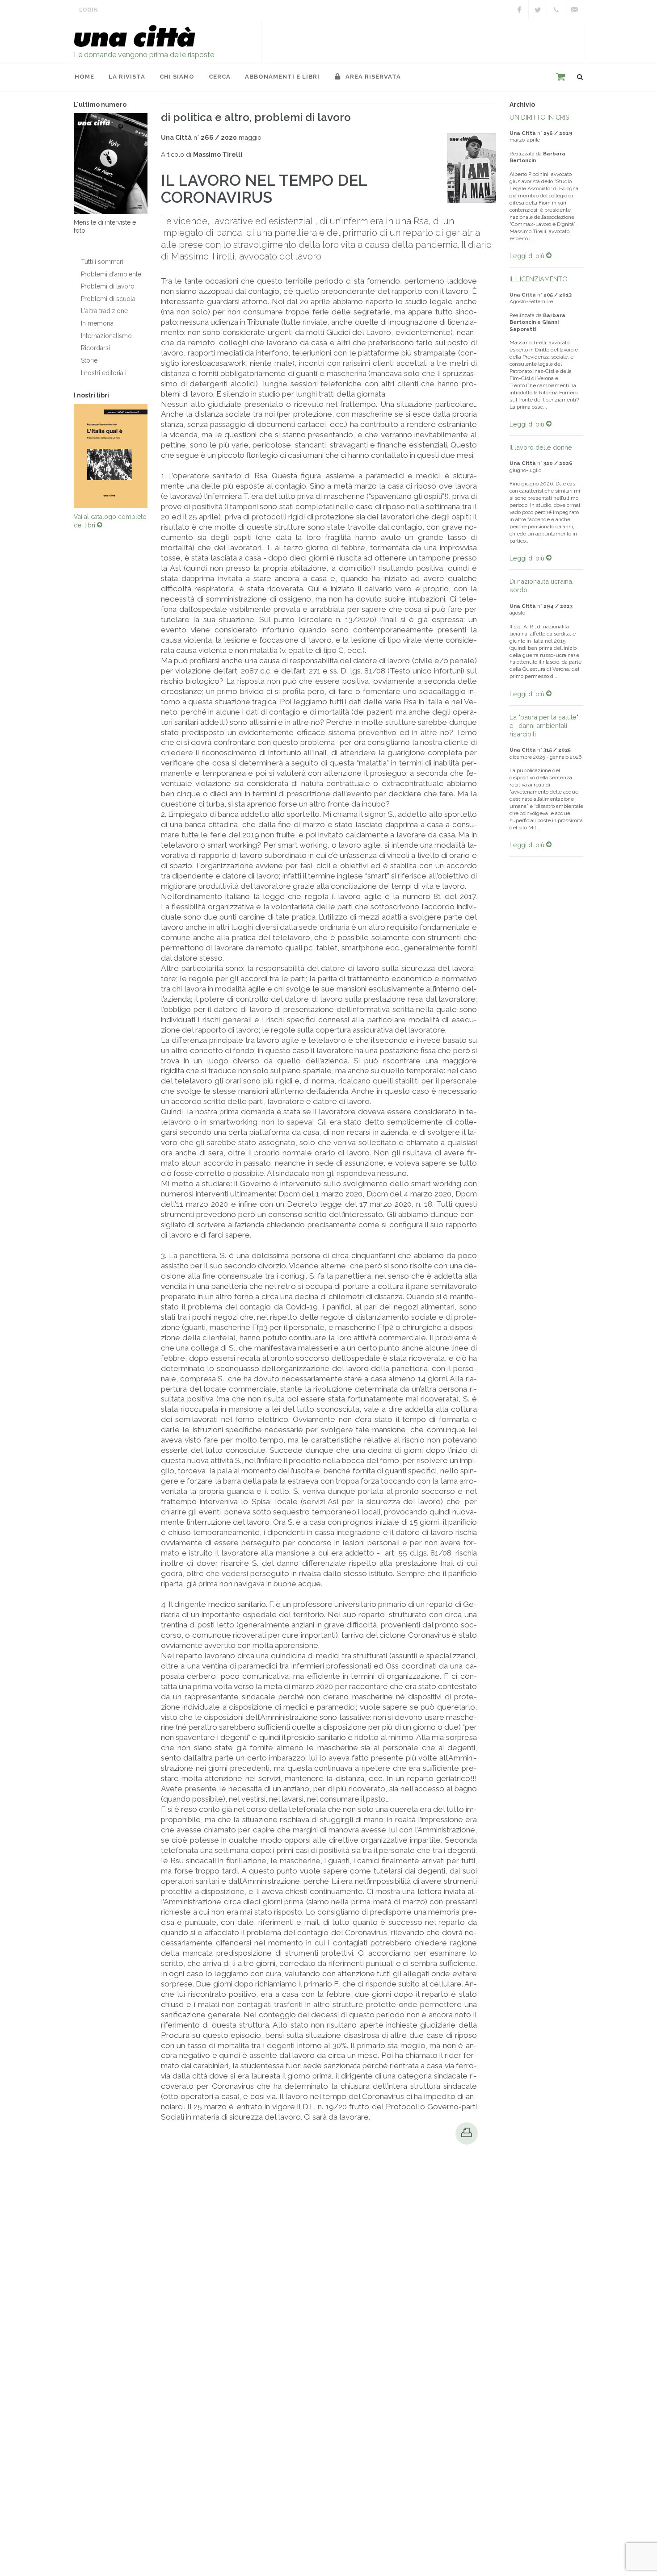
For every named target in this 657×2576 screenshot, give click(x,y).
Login (88, 10)
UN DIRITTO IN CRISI (540, 117)
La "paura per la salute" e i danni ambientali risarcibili (544, 726)
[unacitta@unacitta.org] (574, 10)
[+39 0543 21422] (556, 10)
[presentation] (66, 456)
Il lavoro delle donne (541, 447)
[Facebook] (519, 10)
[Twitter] (538, 10)
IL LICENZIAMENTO (539, 279)
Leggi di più (528, 256)
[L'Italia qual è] (111, 456)
